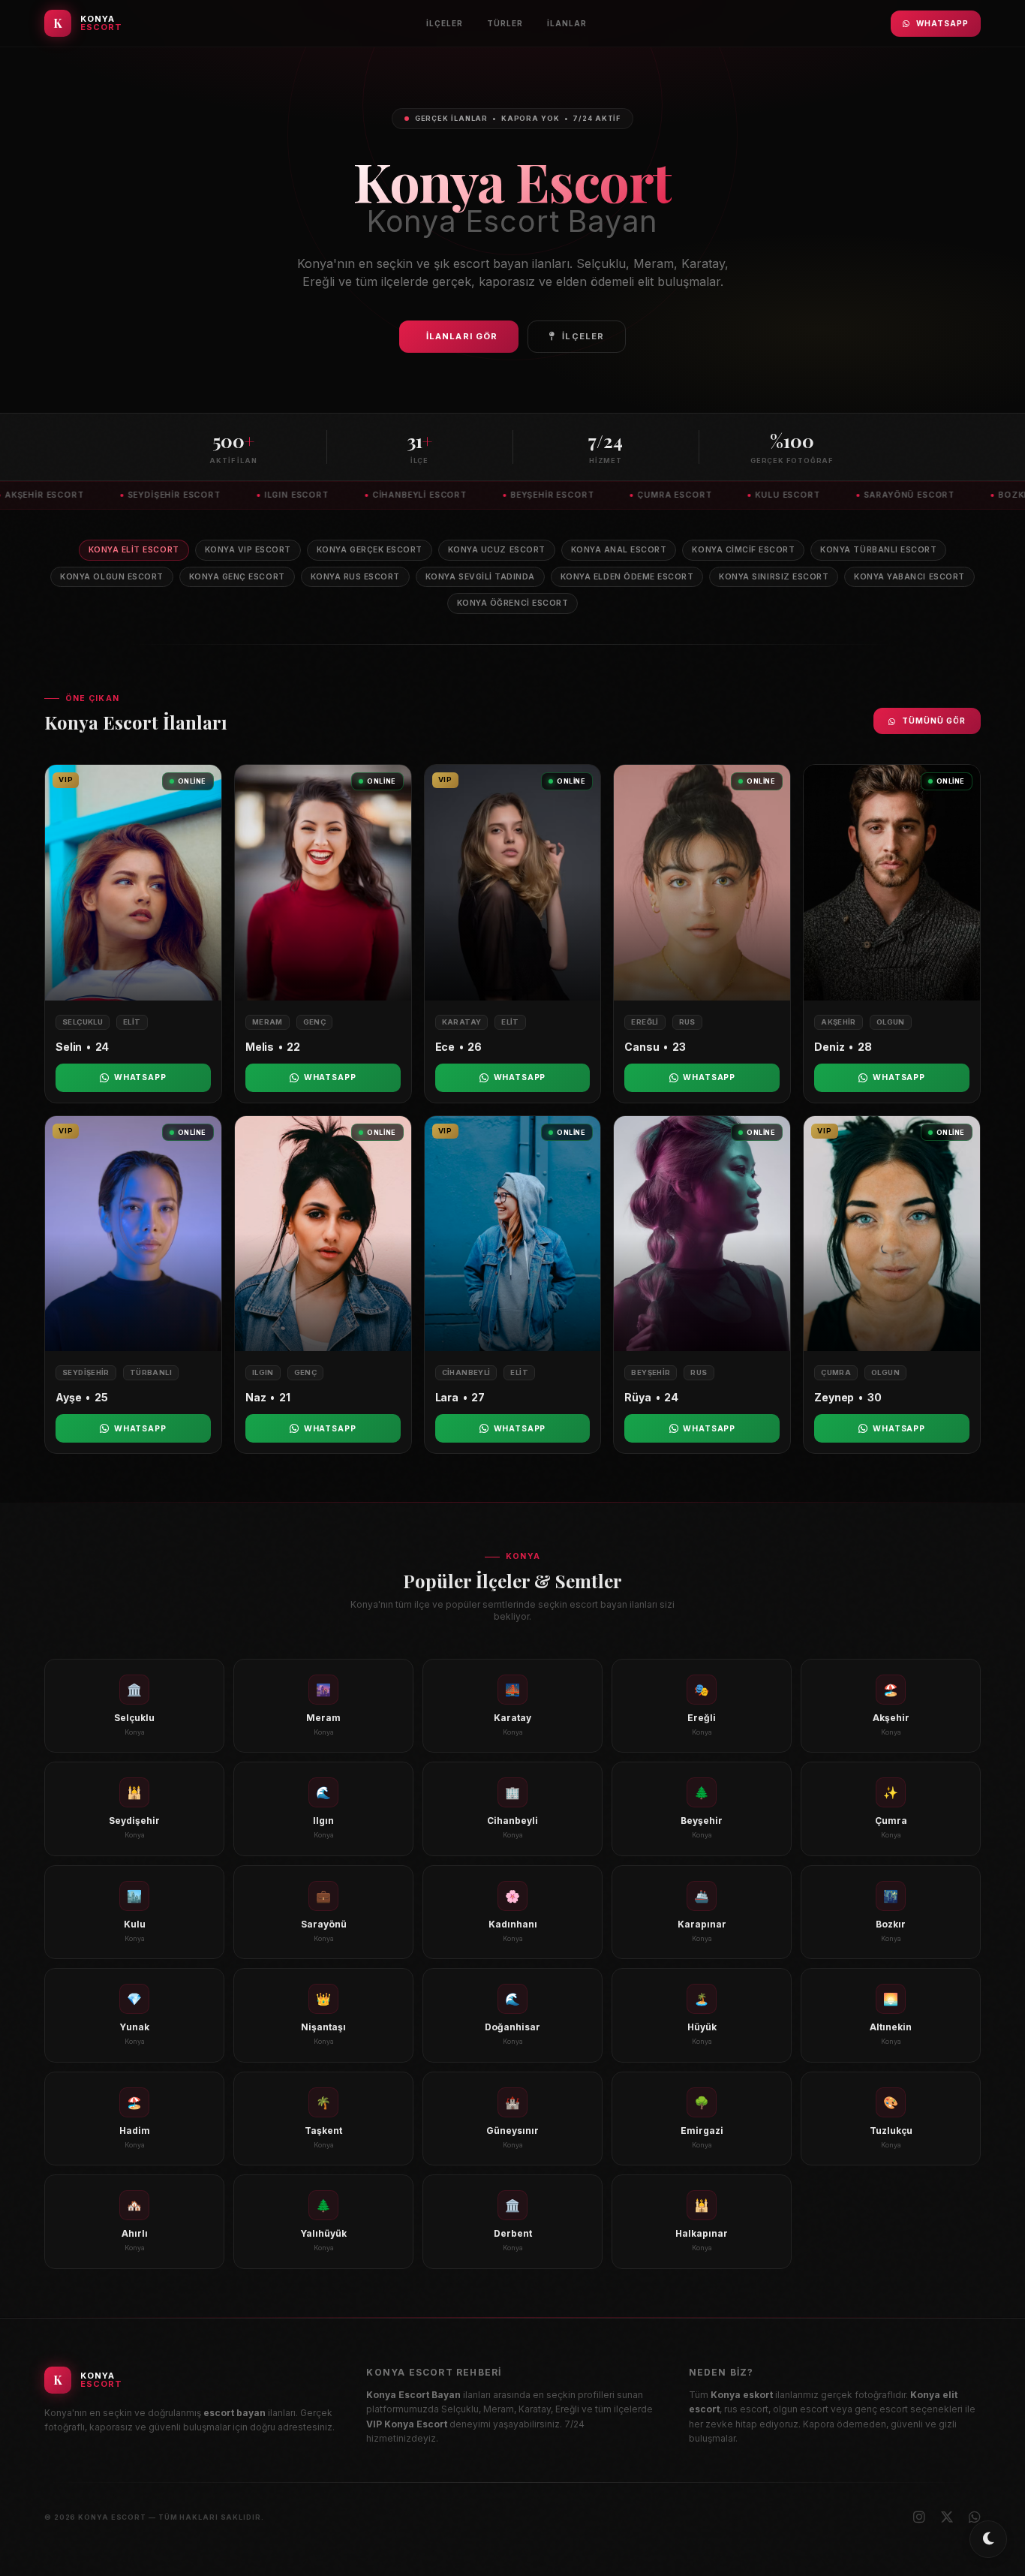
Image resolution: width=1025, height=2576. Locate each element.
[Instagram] (919, 2517)
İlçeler (445, 23)
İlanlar (567, 23)
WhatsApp (942, 23)
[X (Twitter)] (947, 2517)
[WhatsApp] (975, 2517)
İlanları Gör (462, 336)
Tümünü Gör (934, 721)
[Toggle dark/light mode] (988, 2539)
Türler (505, 23)
